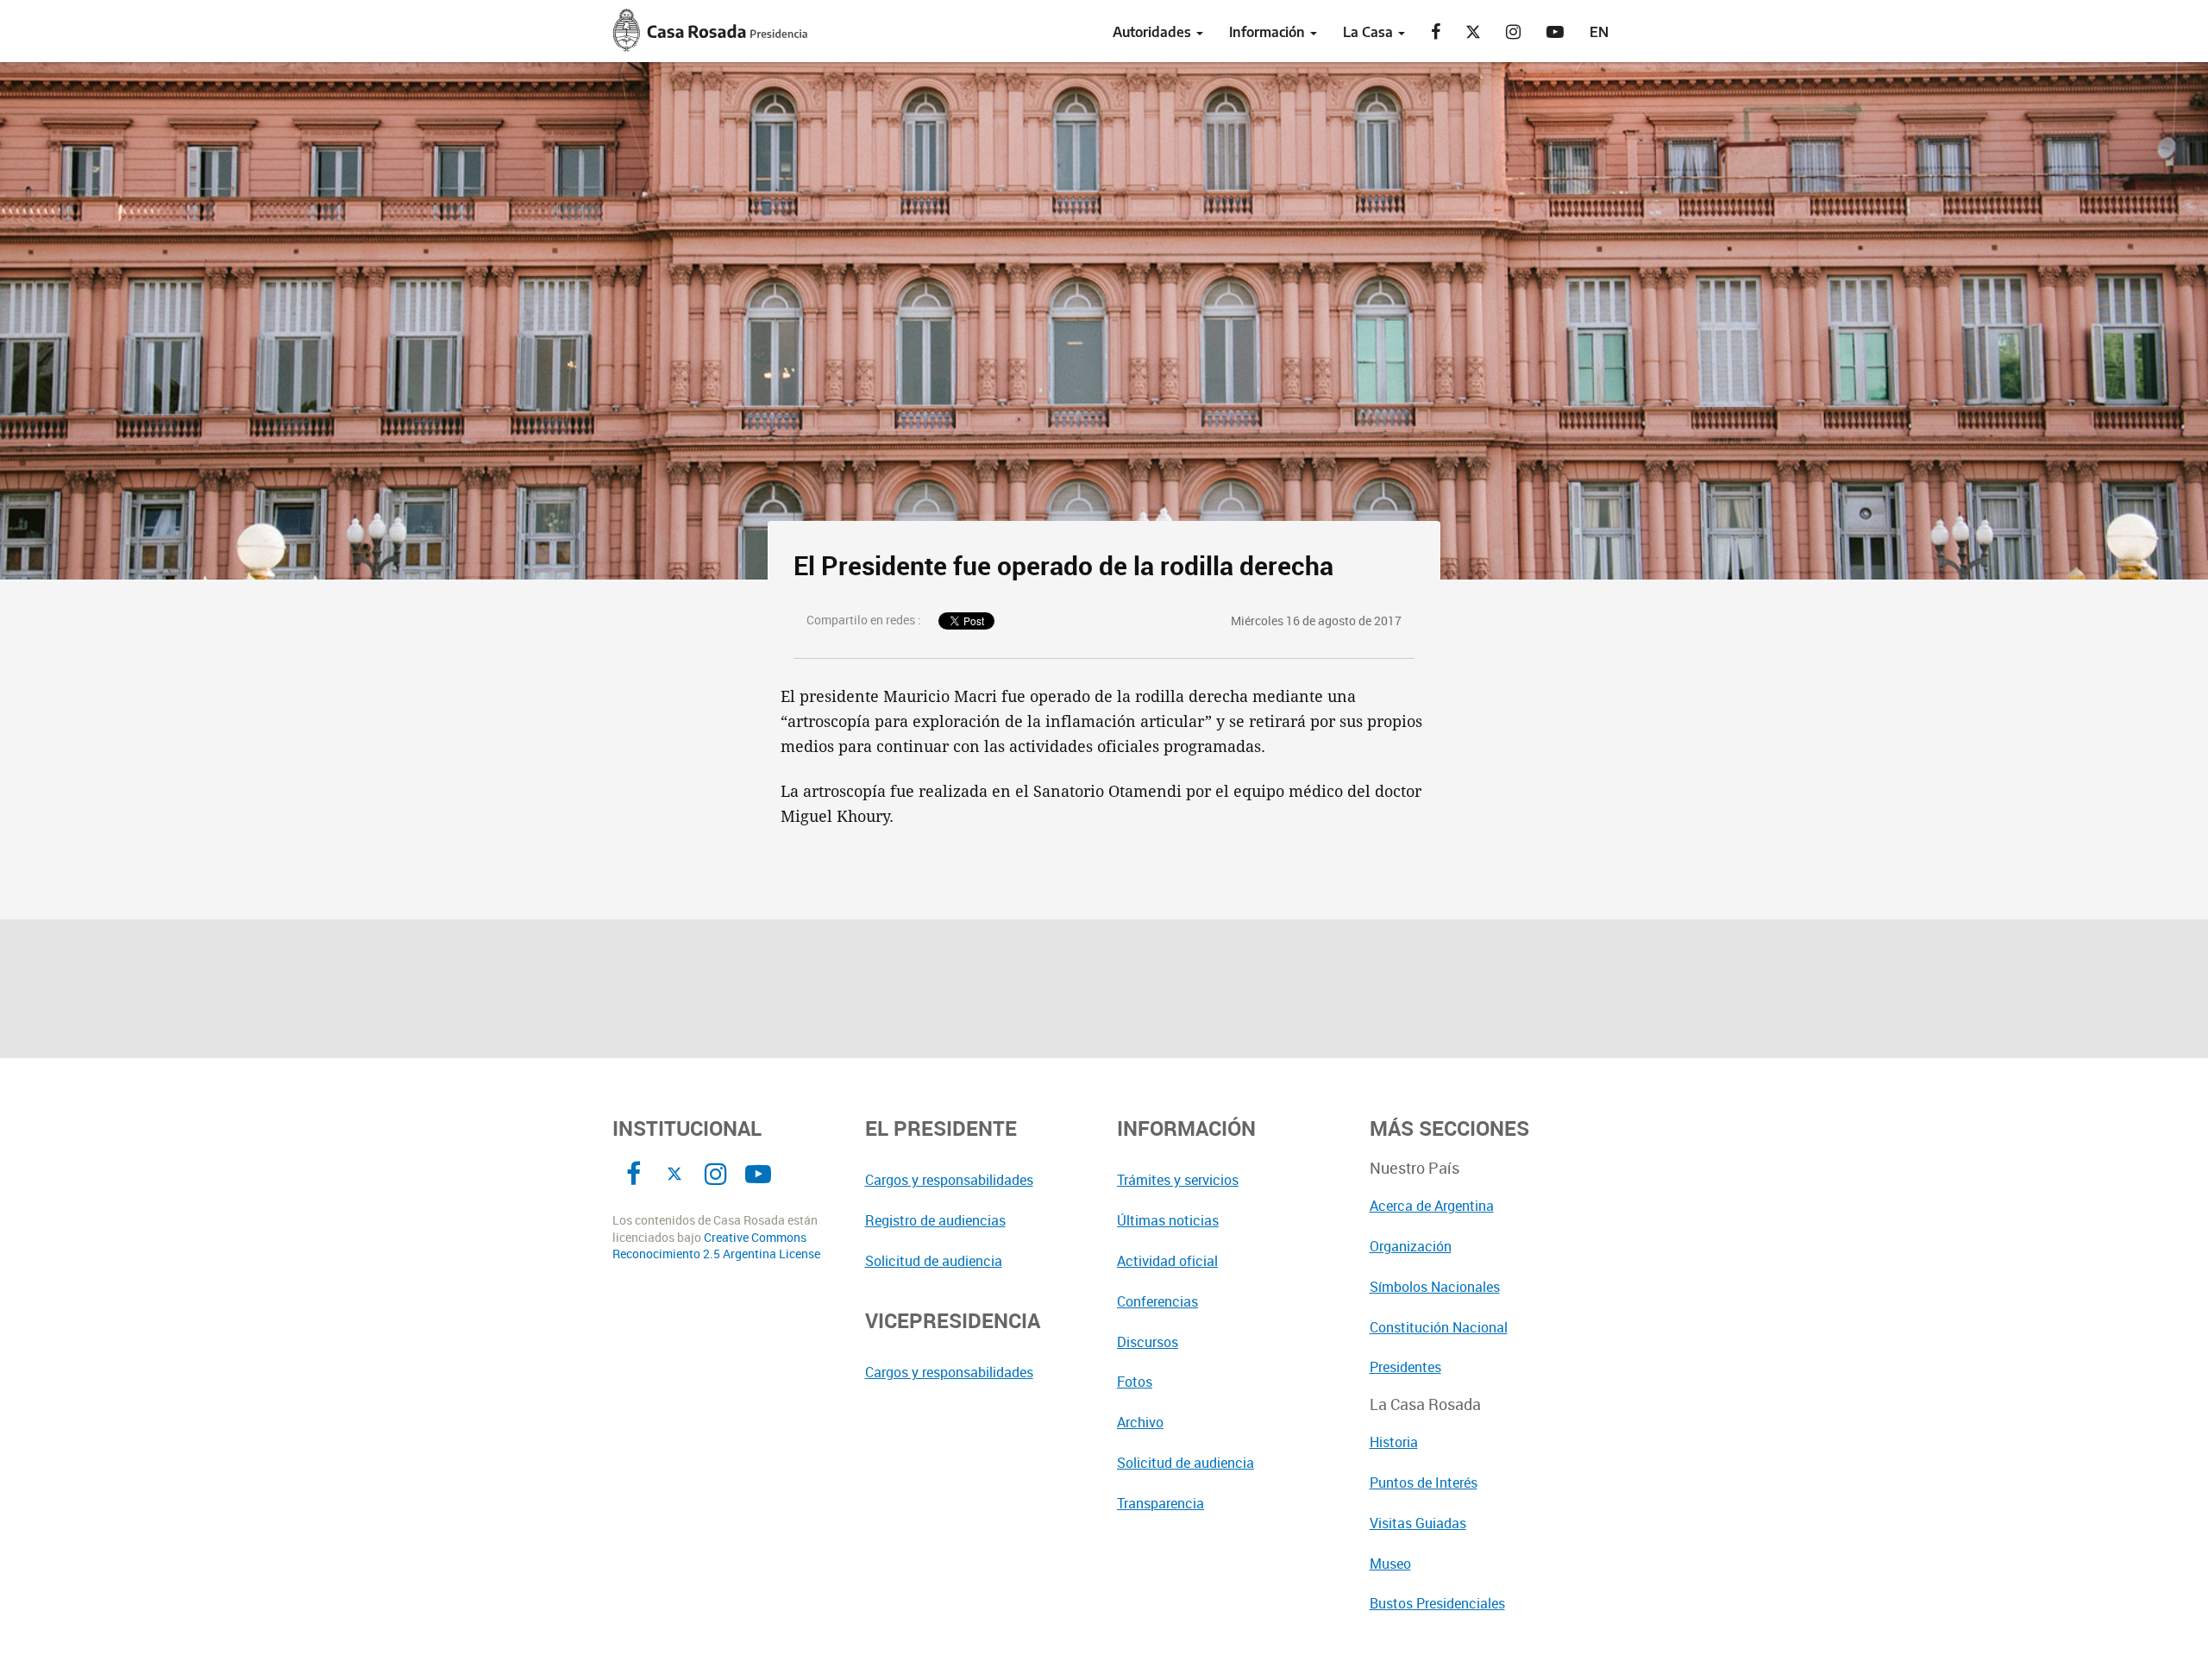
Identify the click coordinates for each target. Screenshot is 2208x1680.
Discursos (1148, 1342)
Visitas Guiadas (1418, 1523)
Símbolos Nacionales (1435, 1287)
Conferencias (1157, 1301)
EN (1599, 32)
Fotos (1135, 1382)
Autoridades (1154, 32)
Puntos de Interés (1424, 1483)
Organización (1411, 1246)
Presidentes (1405, 1367)
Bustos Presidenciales (1437, 1603)
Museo (1390, 1564)
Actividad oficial (1167, 1261)
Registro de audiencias (935, 1220)
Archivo (1140, 1422)
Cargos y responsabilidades (949, 1180)
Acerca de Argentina (1432, 1206)
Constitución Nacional (1439, 1327)
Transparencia (1160, 1503)
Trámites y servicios (1178, 1180)
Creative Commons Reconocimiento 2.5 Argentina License (716, 1246)
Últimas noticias (1168, 1220)
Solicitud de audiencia (934, 1261)
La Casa (1370, 32)
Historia (1394, 1442)
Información (1269, 32)
